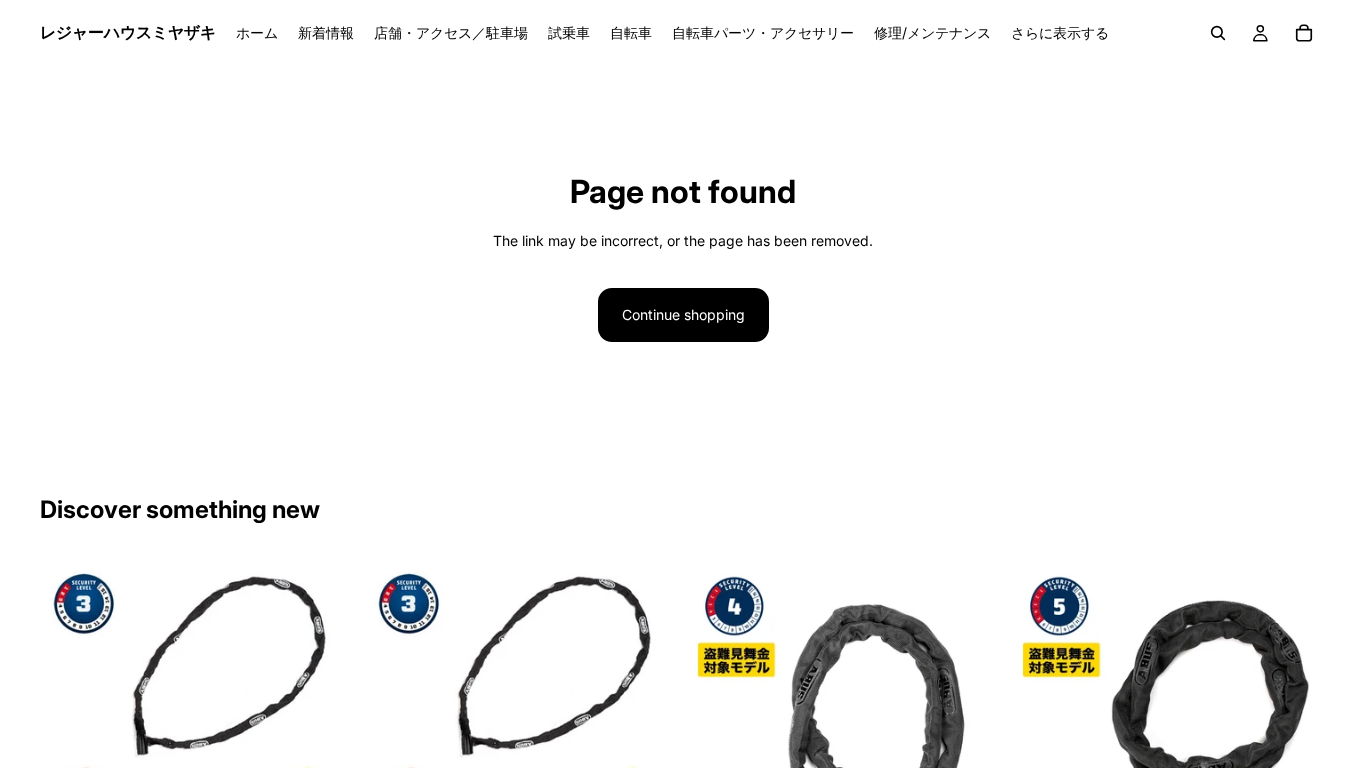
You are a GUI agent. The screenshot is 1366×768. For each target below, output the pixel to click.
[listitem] (1060, 33)
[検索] (1218, 33)
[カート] (1304, 33)
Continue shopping (683, 314)
